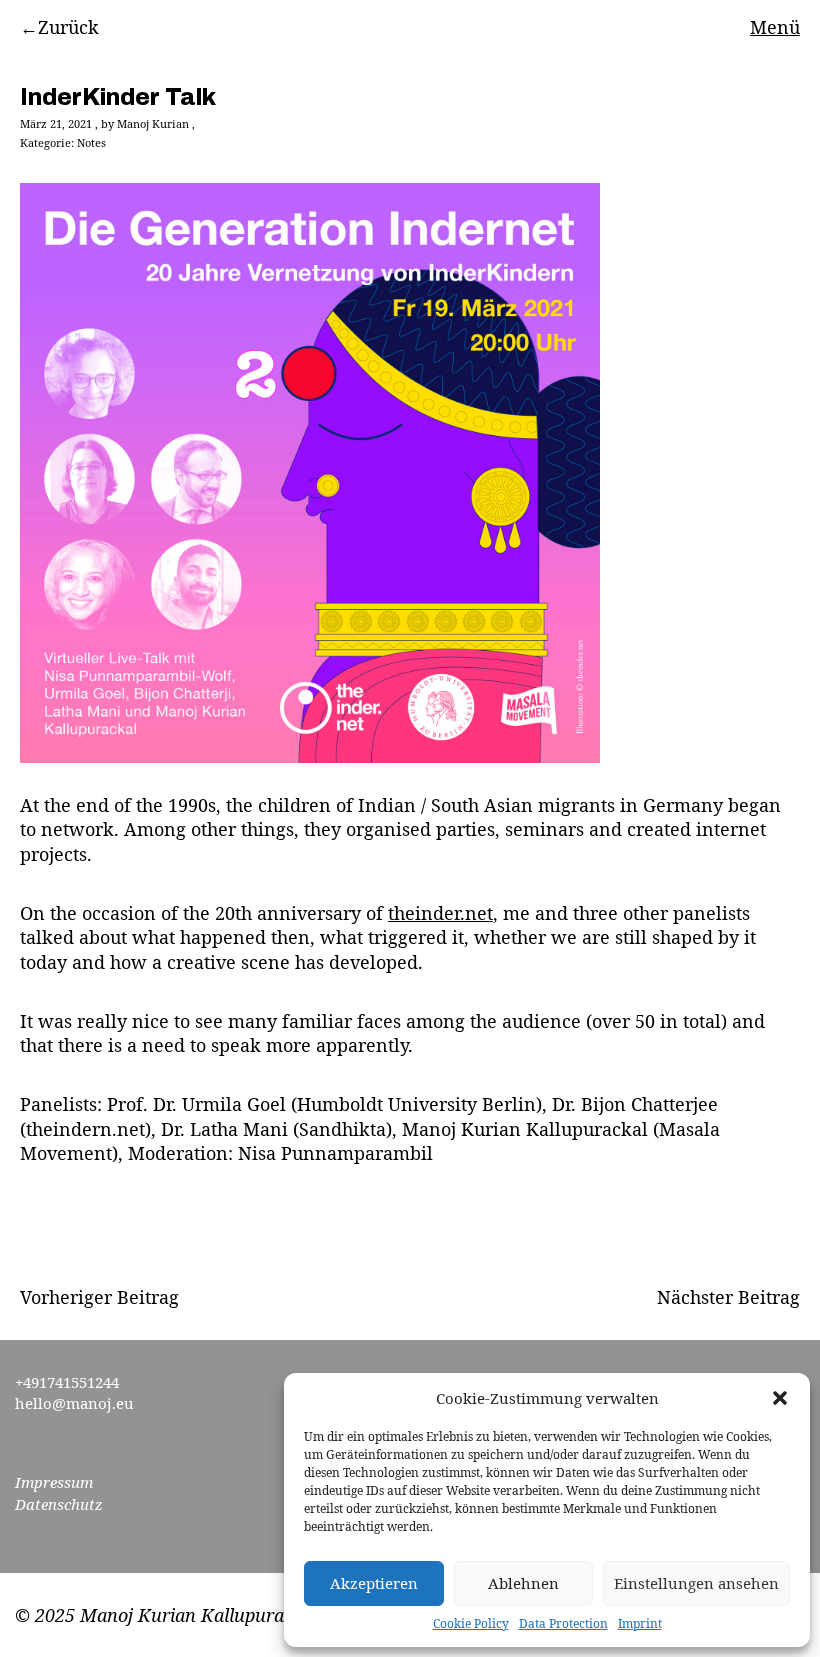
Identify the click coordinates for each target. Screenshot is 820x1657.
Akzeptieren (374, 1583)
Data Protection (563, 1624)
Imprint (640, 1624)
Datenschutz (59, 1504)
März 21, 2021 (56, 123)
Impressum (54, 1482)
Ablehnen (523, 1583)
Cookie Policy (471, 1624)
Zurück (68, 27)
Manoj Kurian (153, 123)
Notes (91, 142)
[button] (780, 1398)
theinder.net (440, 913)
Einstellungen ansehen (696, 1583)
